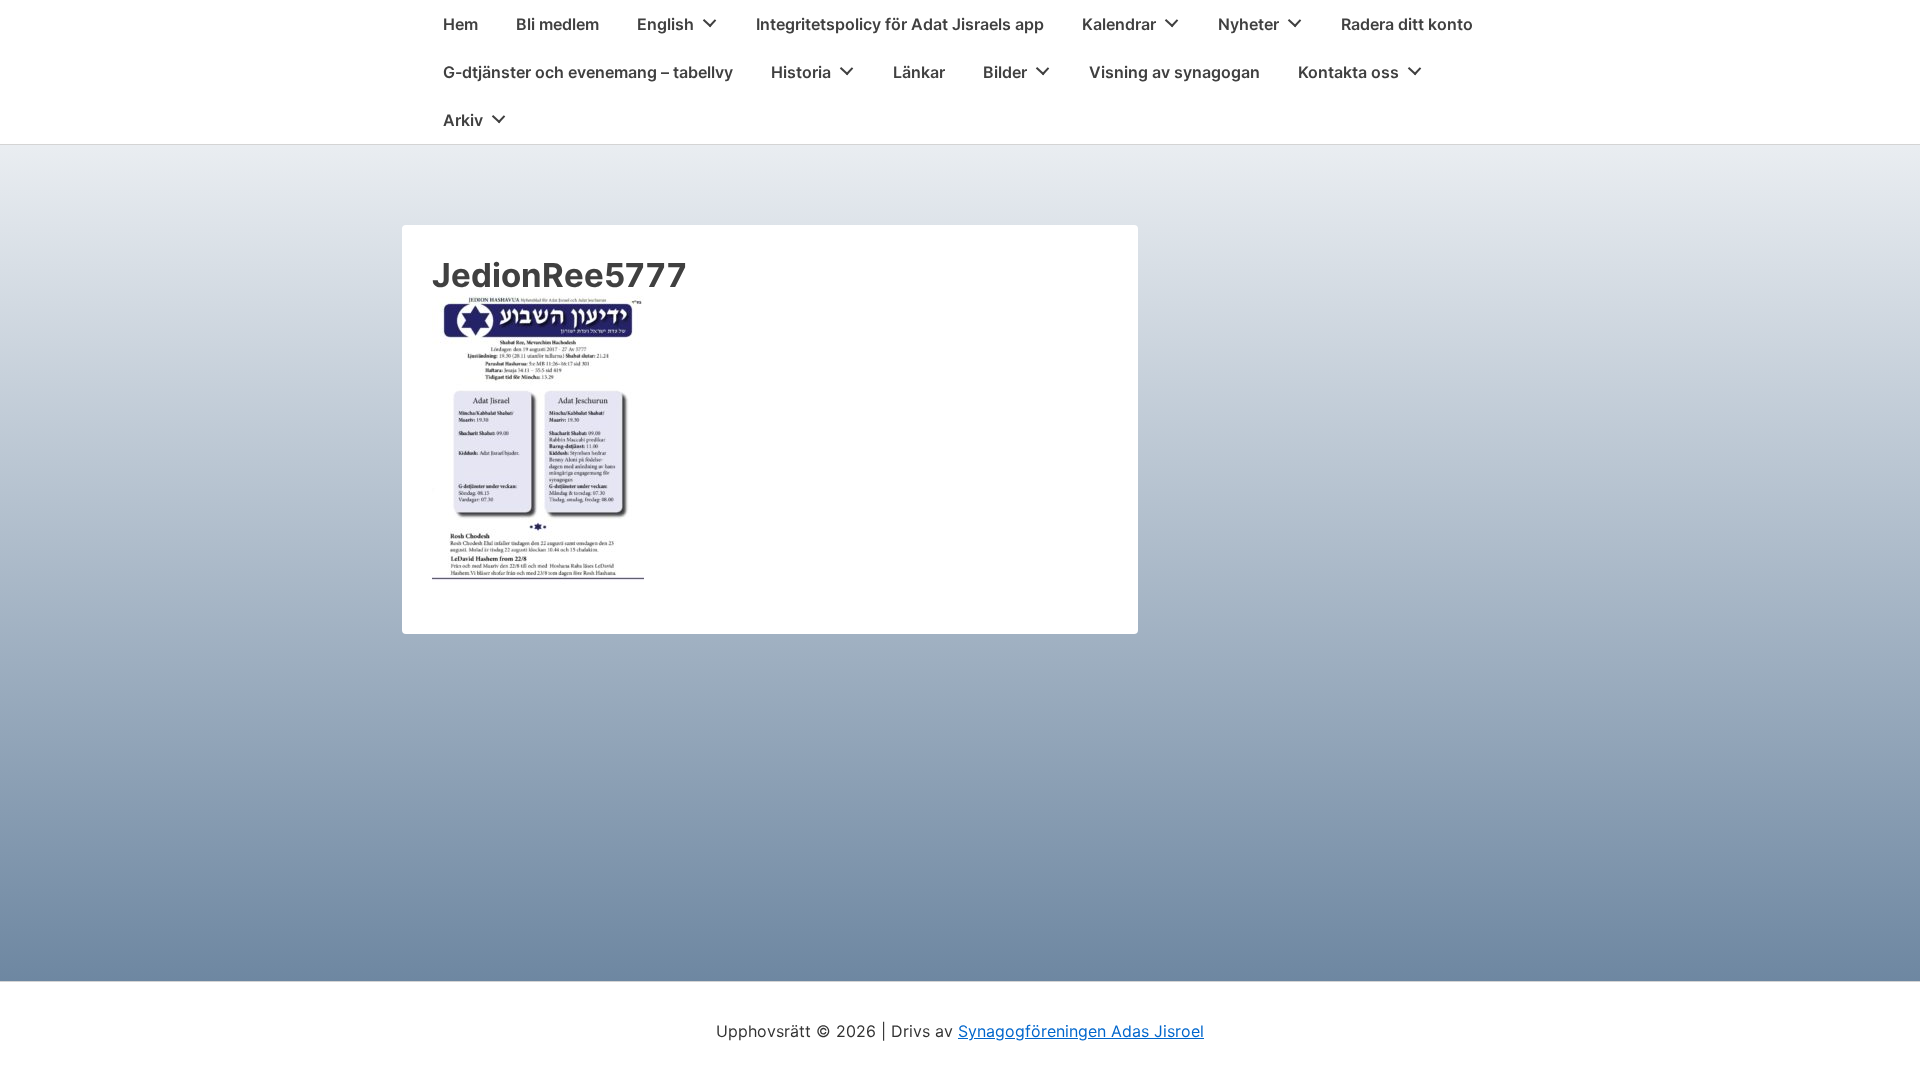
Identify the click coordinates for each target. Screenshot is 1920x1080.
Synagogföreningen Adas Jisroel (1081, 1031)
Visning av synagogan (1174, 72)
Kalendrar (1119, 24)
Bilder (1005, 72)
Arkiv (463, 120)
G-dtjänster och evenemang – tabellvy (588, 72)
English (665, 24)
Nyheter (1248, 24)
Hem (460, 24)
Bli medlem (557, 24)
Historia (801, 72)
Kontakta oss (1348, 72)
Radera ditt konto (1407, 24)
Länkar (919, 72)
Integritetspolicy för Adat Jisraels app (900, 24)
